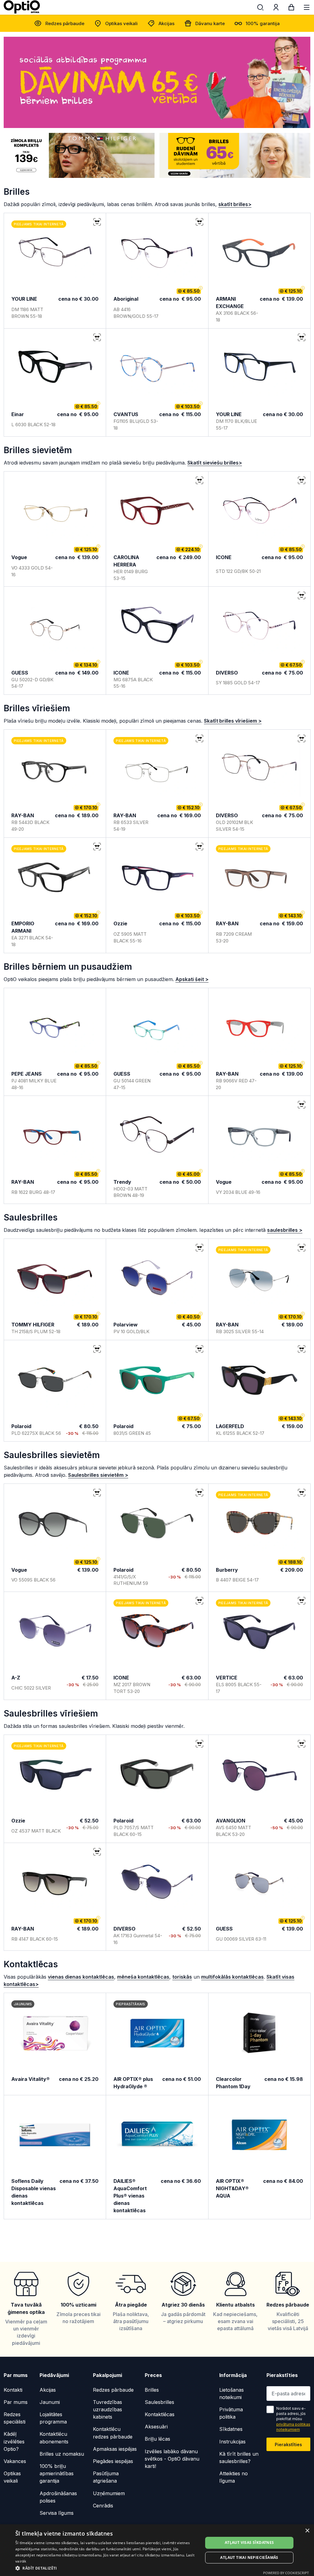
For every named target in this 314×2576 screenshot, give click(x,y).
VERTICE (227, 1678)
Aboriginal (126, 299)
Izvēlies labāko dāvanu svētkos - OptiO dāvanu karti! (172, 2459)
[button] (106, 2568)
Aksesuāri (156, 2427)
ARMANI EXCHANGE (230, 303)
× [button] (307, 2531)
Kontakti (13, 2390)
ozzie (120, 923)
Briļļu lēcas (157, 2439)
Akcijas (167, 23)
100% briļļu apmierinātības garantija (57, 2473)
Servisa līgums (57, 2513)
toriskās (182, 1977)
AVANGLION (231, 1821)
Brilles (152, 2390)
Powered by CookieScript (286, 2573)
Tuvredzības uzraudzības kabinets (107, 2409)
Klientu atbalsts (235, 2305)
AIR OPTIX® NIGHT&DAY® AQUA (232, 2188)
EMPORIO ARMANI (23, 927)
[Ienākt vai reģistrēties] (276, 9)
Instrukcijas (232, 2442)
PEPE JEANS (27, 1074)
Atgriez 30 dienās (183, 2305)
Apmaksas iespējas (115, 2449)
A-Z (16, 1678)
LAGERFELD (230, 1426)
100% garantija (263, 23)
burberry (227, 1570)
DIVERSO (227, 673)
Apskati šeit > (192, 979)
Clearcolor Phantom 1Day (233, 2083)
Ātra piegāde (131, 2305)
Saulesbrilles (159, 2402)
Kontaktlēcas (160, 2414)
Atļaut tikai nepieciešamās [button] (249, 2557)
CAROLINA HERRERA (126, 561)
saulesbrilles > (285, 1230)
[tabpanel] (157, 82)
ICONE (224, 557)
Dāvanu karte (210, 23)
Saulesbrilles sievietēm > (98, 1475)
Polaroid (21, 1426)
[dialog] (157, 2550)
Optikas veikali (121, 23)
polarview (126, 1325)
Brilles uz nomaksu (62, 2454)
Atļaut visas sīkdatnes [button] (249, 2542)
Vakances (15, 2461)
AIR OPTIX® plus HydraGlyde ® (133, 2083)
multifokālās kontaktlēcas (232, 1977)
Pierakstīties (288, 2444)
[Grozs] (291, 9)
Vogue (19, 557)
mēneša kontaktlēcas (143, 1977)
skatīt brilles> (235, 204)
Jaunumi (50, 2402)
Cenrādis (103, 2506)
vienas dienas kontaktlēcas (81, 1977)
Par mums (16, 2402)
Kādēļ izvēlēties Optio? (14, 2441)
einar (18, 414)
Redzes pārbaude (65, 23)
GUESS (20, 673)
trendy (122, 1182)
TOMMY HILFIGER (33, 1325)
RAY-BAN (23, 815)
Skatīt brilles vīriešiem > (233, 721)
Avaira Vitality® (31, 2079)
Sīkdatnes (231, 2429)
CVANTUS (126, 414)
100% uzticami (78, 2305)
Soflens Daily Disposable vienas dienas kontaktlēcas (34, 2192)
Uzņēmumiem (109, 2493)
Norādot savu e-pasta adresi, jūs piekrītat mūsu (293, 2419)
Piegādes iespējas (113, 2461)
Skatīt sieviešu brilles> (215, 463)
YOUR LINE (24, 299)
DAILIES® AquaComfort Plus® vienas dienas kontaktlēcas (130, 2196)
